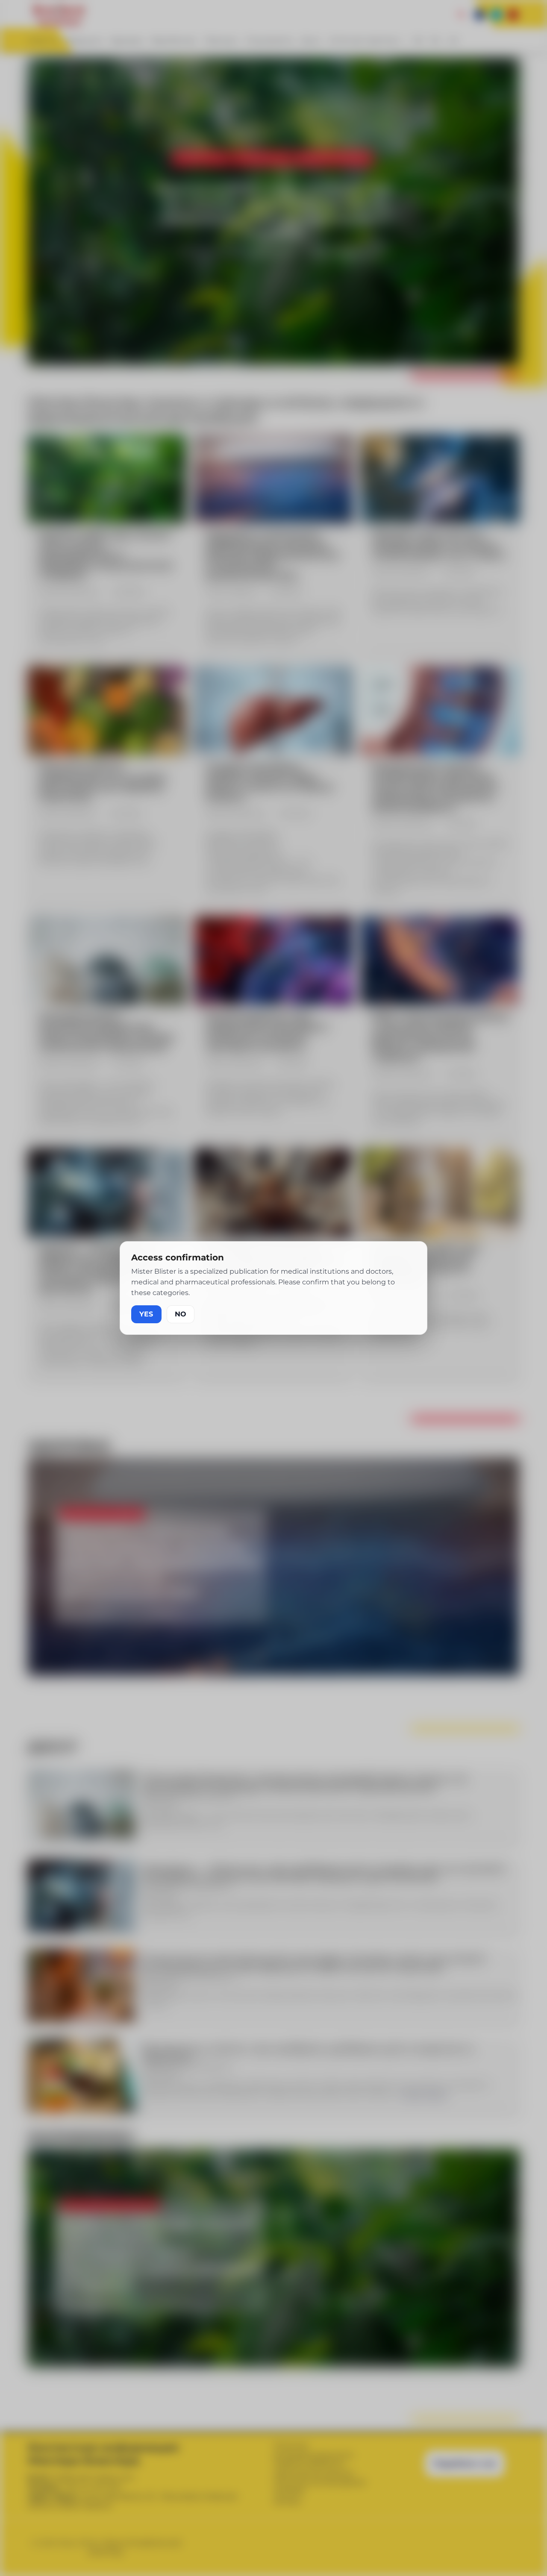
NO (181, 1314)
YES (146, 1314)
